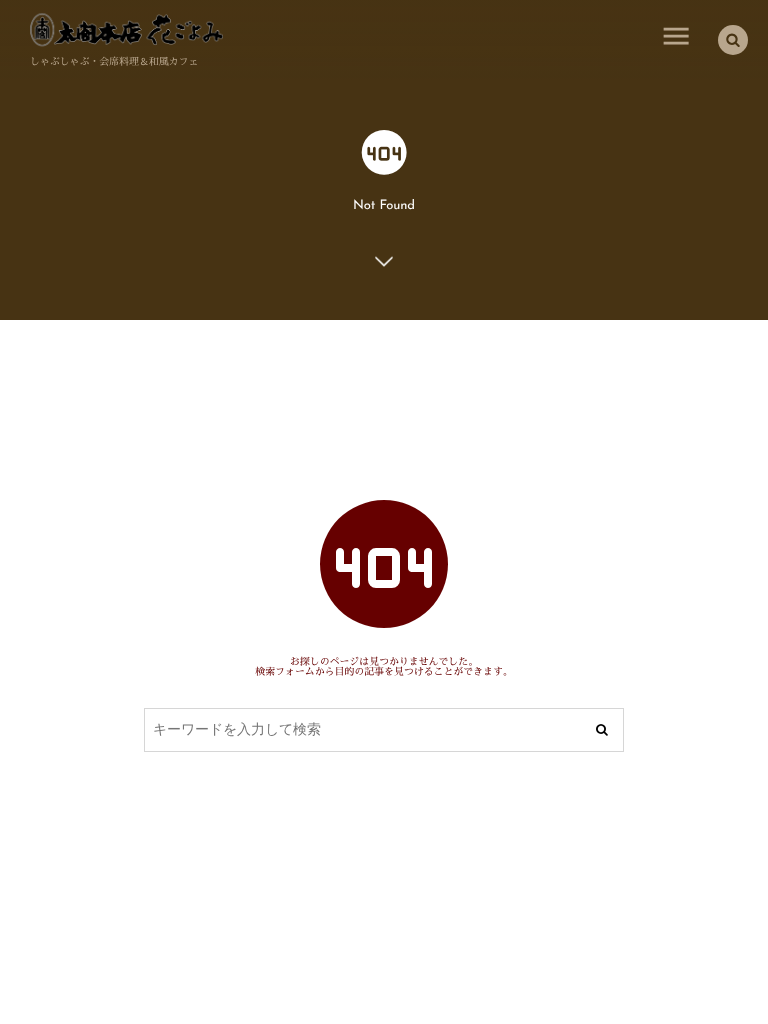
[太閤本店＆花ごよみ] (126, 30)
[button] (733, 40)
